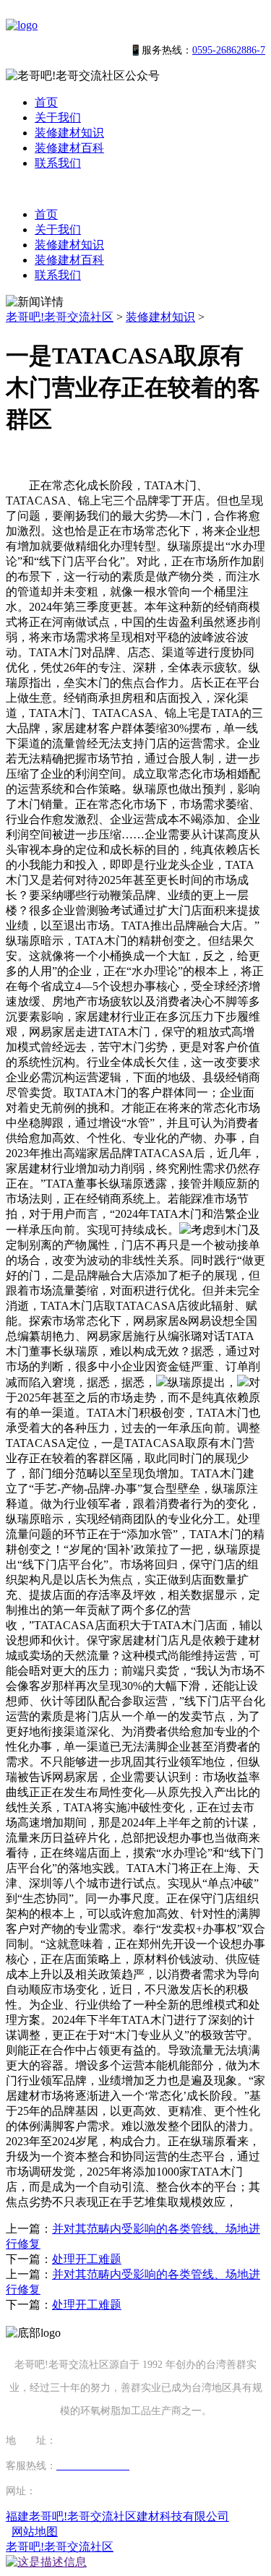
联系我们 (58, 163)
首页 (46, 102)
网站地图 (35, 2532)
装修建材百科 (69, 148)
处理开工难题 (87, 2259)
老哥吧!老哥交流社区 (60, 317)
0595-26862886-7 (229, 50)
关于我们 (58, 117)
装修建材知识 (69, 133)
